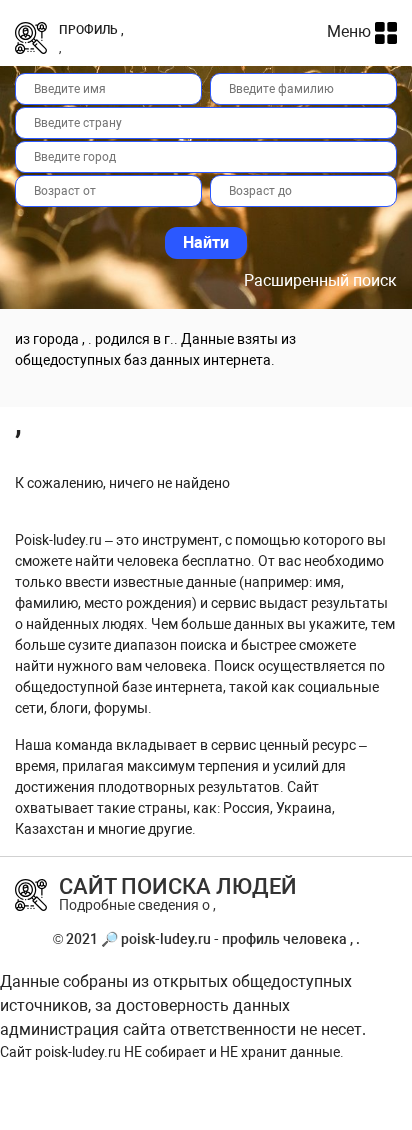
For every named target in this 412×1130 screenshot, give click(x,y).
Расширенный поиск (320, 280)
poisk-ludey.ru (78, 1052)
